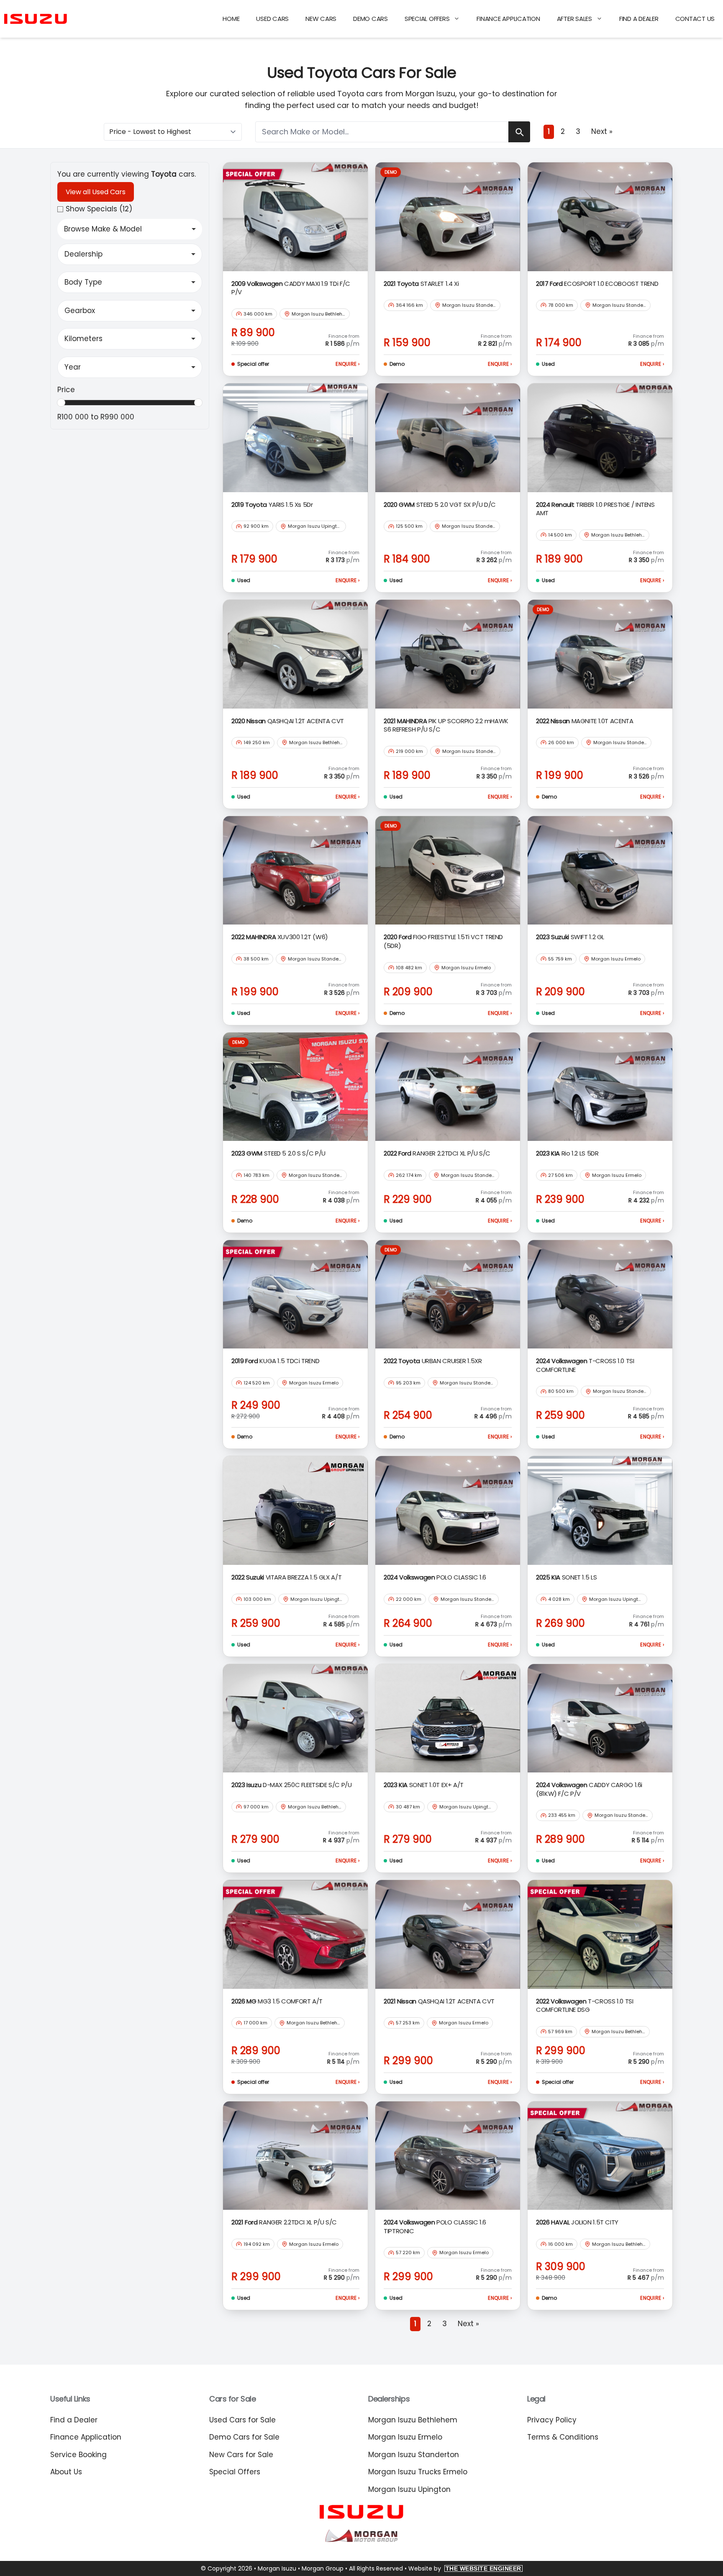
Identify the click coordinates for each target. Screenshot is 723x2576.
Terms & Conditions (563, 2437)
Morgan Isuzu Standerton (414, 2455)
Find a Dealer (639, 19)
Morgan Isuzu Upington (409, 2489)
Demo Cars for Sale (244, 2437)
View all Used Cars (96, 192)
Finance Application (508, 19)
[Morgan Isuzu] (36, 19)
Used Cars (272, 19)
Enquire (347, 364)
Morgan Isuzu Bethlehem (413, 2420)
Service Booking (78, 2455)
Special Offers (427, 19)
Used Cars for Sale (242, 2420)
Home (231, 19)
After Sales (574, 19)
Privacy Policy (552, 2420)
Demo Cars (370, 19)
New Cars (321, 19)
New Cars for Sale (241, 2455)
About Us (66, 2472)
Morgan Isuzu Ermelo (405, 2437)
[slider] (61, 403)
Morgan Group (323, 2568)
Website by (465, 2568)
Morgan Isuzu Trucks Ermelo (418, 2472)
